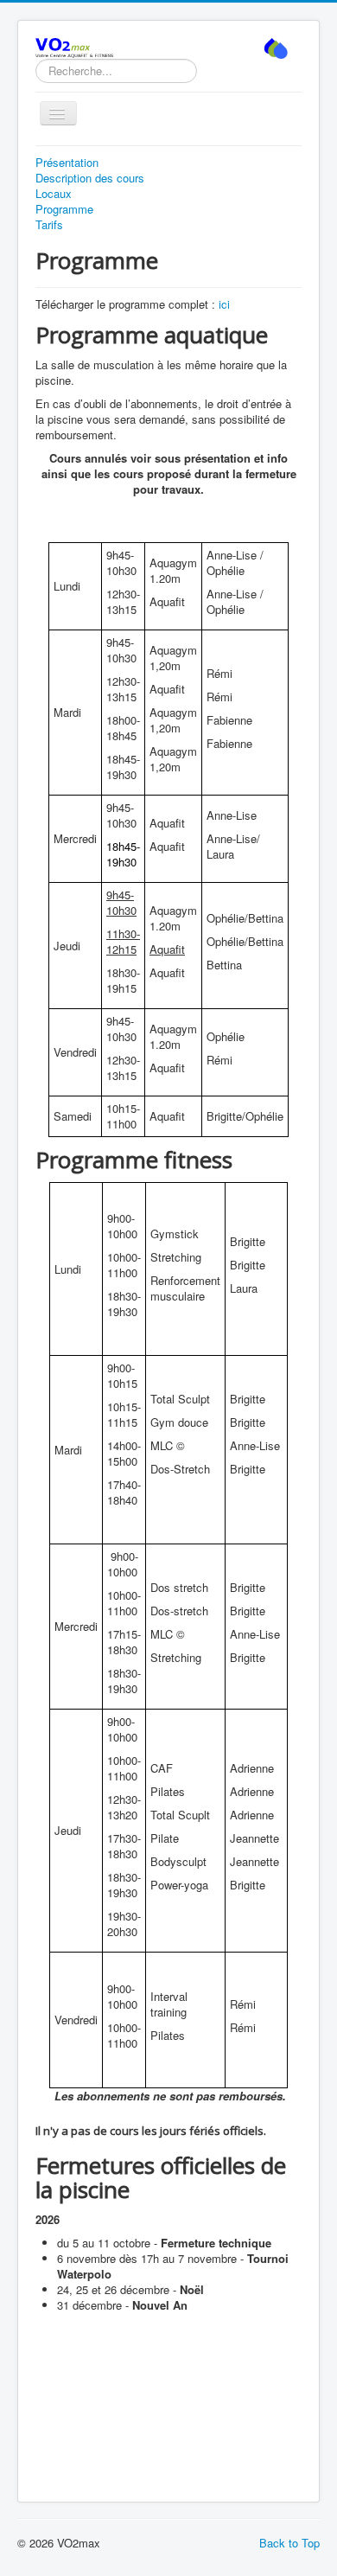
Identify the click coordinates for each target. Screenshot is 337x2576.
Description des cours (90, 178)
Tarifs (49, 225)
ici (224, 304)
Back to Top (289, 2543)
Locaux (54, 194)
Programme (64, 209)
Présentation (67, 163)
